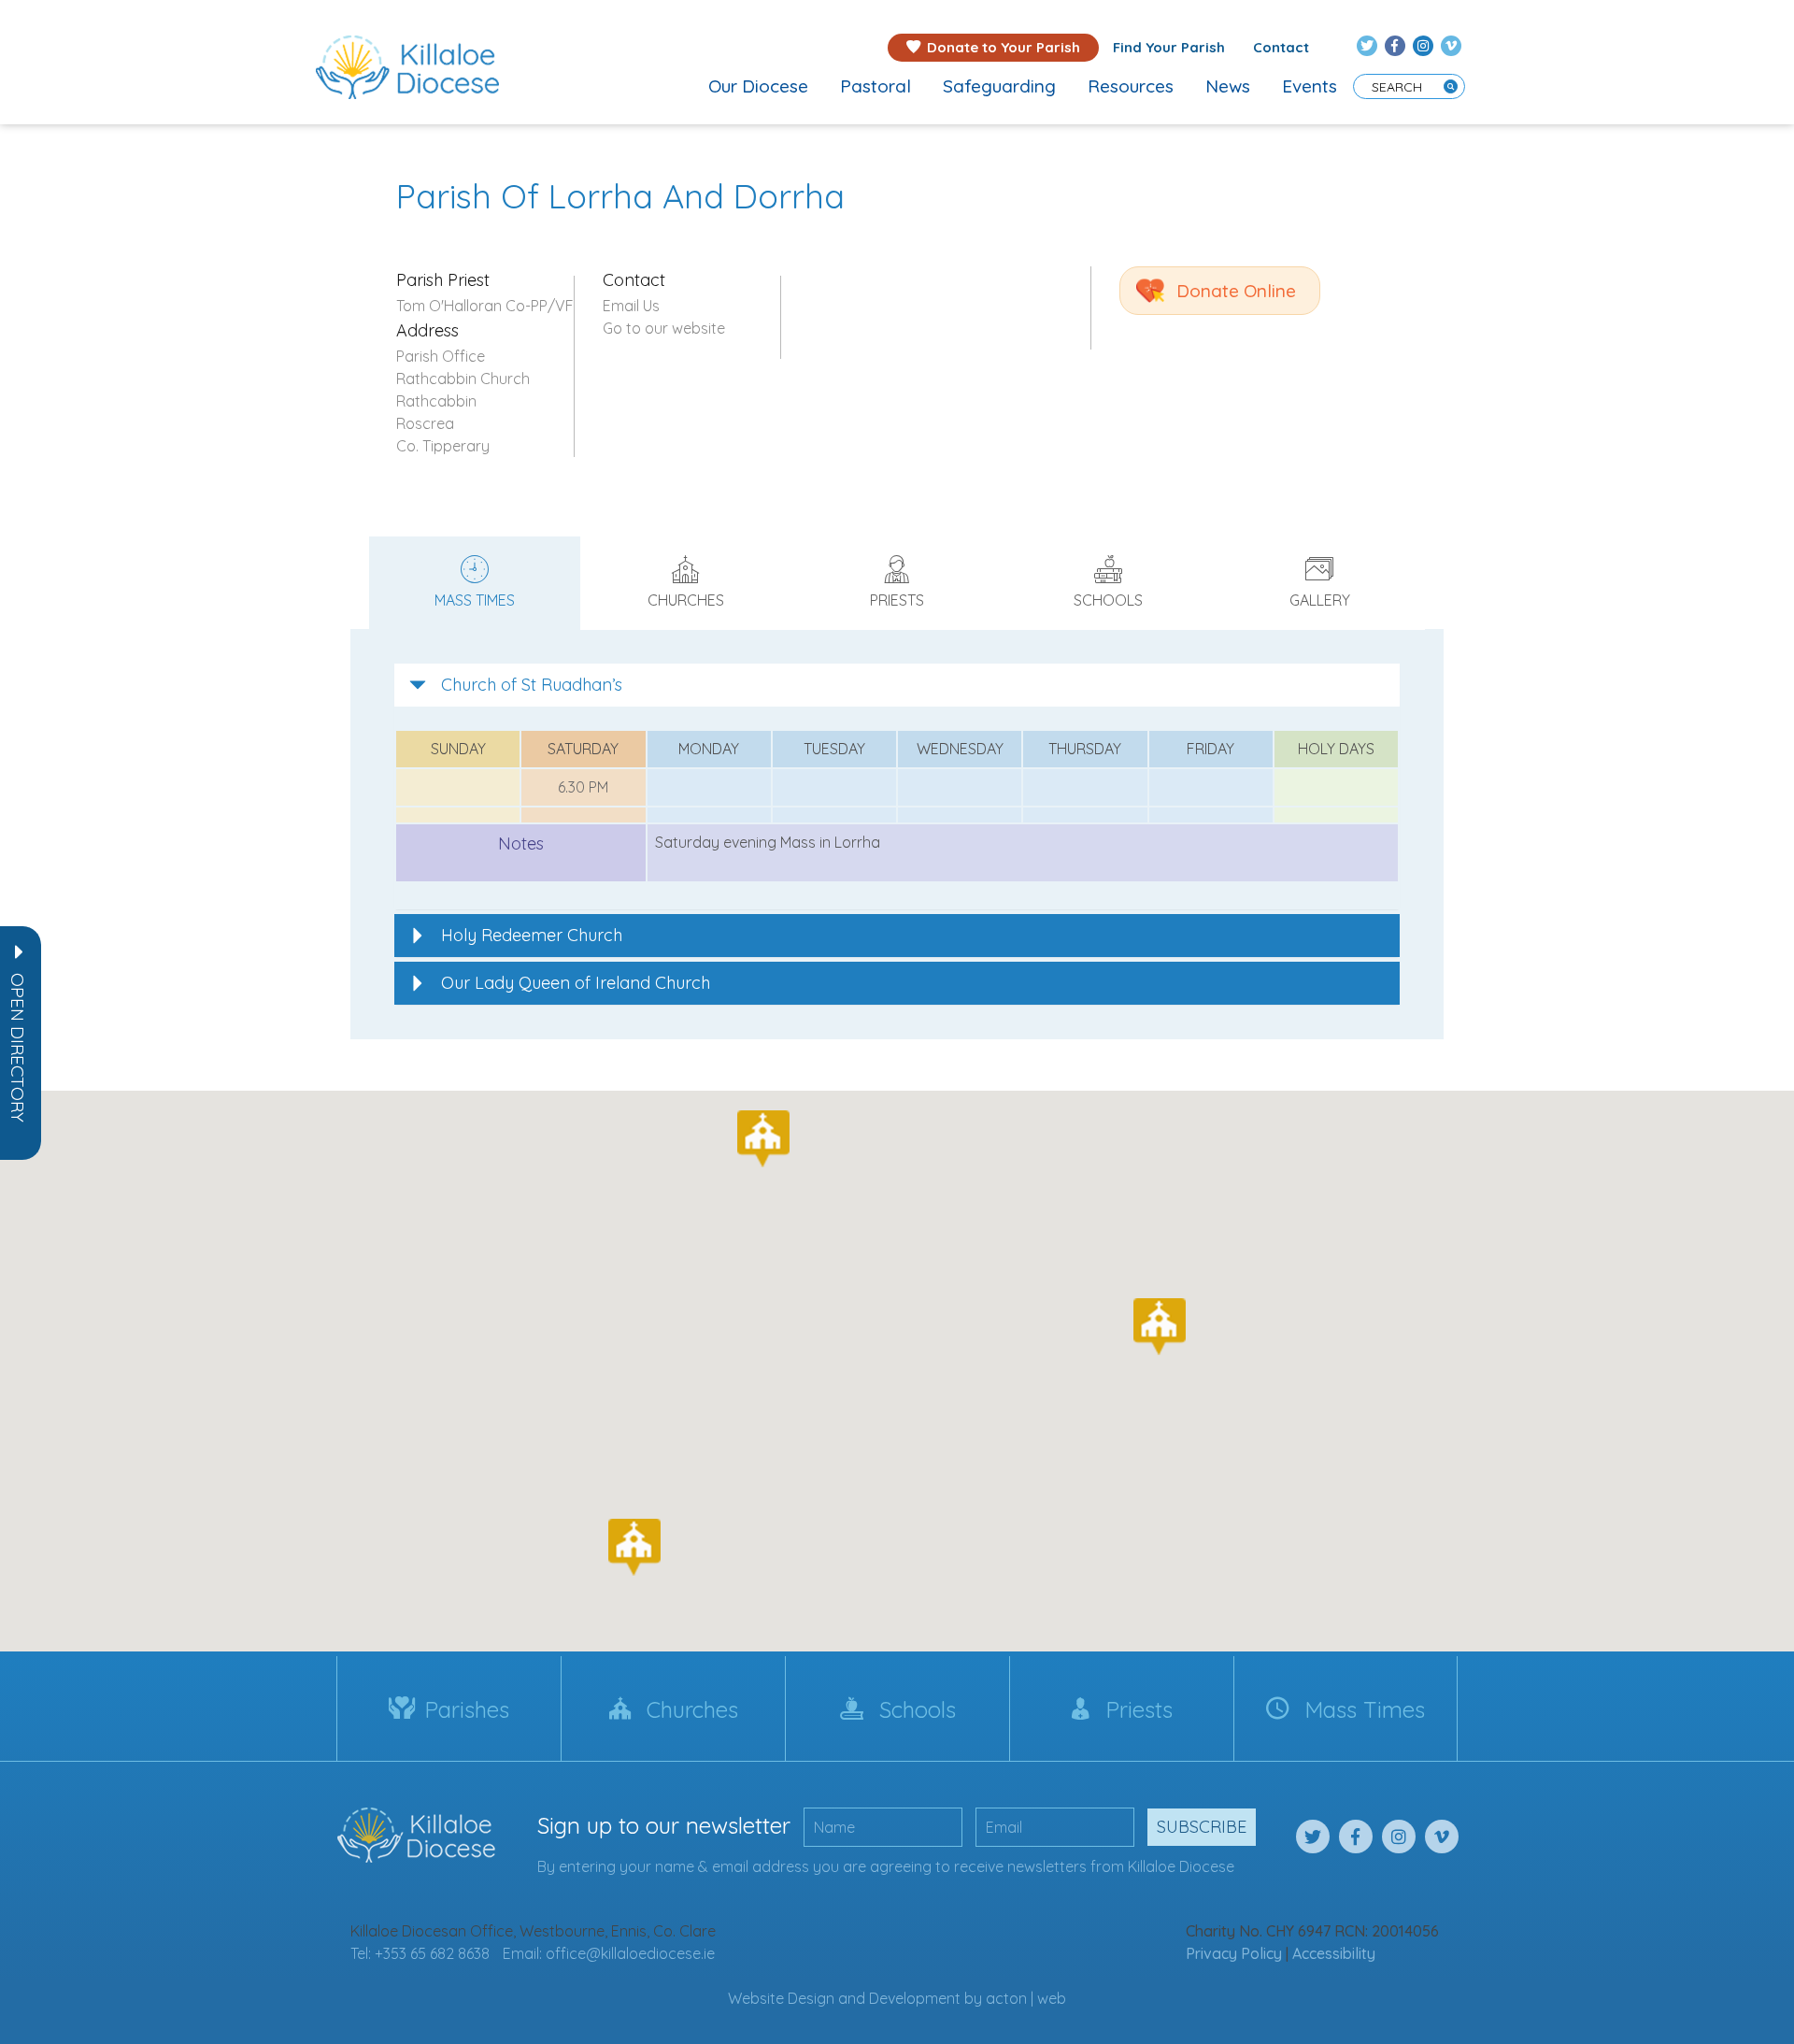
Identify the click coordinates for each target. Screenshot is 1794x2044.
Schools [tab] (1108, 600)
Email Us (631, 306)
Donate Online (1236, 291)
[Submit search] (1451, 86)
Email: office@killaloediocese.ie (609, 1953)
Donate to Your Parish (1004, 47)
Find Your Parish (1169, 47)
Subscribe (1202, 1827)
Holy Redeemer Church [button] (532, 935)
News (1228, 86)
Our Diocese (758, 86)
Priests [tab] (897, 600)
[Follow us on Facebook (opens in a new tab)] (1395, 46)
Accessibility (1334, 1953)
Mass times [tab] (475, 600)
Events (1310, 86)
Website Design (781, 1998)
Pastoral (876, 86)
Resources (1131, 86)
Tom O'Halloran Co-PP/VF (485, 306)
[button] (18, 1048)
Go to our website (664, 328)
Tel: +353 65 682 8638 (420, 1953)
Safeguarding (999, 86)
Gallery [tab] (1320, 600)
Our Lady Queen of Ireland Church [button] (576, 983)
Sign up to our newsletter (664, 1825)
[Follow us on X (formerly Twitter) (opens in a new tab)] (1367, 46)
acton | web (1026, 1998)
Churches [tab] (686, 600)
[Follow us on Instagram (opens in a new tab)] (1423, 46)
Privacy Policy (1234, 1953)
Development (915, 1998)
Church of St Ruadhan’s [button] (532, 685)
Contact (1281, 47)
